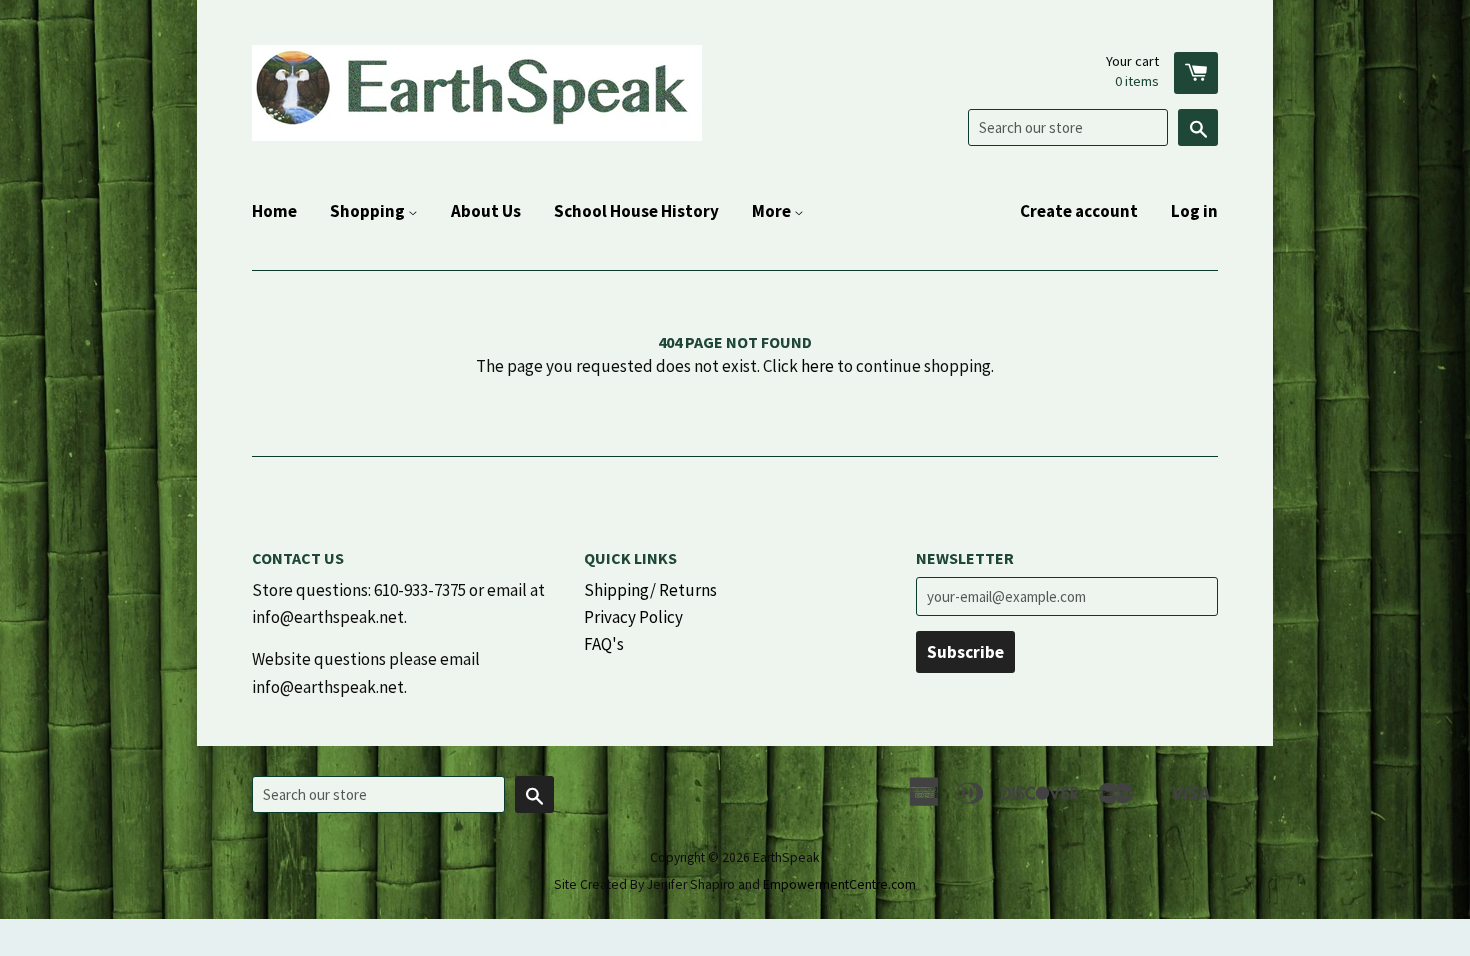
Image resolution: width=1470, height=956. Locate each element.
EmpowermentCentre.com (839, 884)
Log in (1194, 211)
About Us (486, 211)
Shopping (369, 211)
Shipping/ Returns (650, 590)
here (817, 366)
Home (274, 211)
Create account (1079, 211)
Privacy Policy (633, 617)
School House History (636, 211)
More (773, 211)
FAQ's (604, 644)
